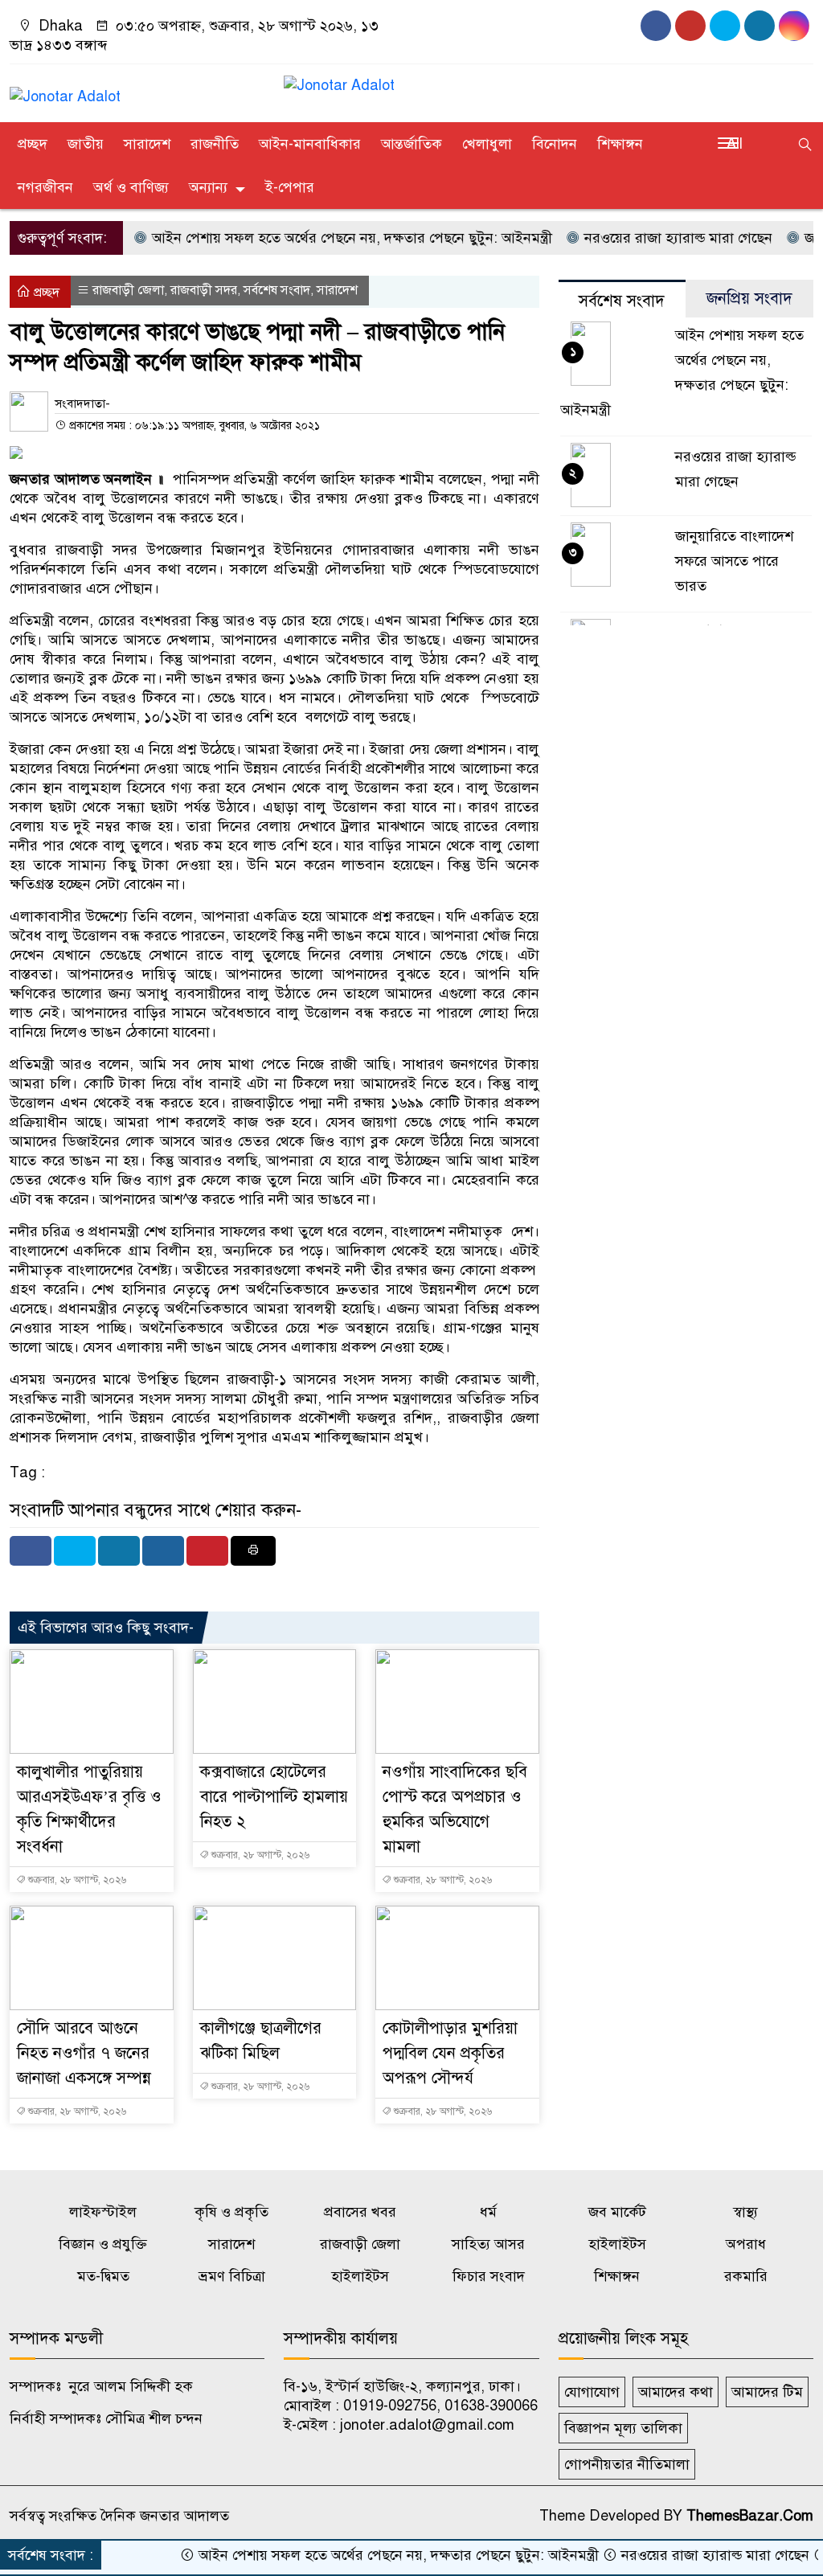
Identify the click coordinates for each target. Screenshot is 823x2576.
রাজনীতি (215, 144)
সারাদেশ (147, 144)
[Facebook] (31, 1551)
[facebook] (656, 26)
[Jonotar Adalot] (65, 89)
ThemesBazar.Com (750, 2516)
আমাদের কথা (676, 2392)
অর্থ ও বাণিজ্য (131, 187)
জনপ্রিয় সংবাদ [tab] (749, 299)
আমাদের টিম (767, 2392)
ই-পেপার (290, 187)
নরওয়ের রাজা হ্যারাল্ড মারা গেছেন (638, 238)
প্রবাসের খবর (360, 2212)
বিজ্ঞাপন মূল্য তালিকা (623, 2428)
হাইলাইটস (617, 2244)
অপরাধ (746, 2244)
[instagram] (725, 26)
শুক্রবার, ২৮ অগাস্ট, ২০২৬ (76, 1880)
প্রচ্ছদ (33, 144)
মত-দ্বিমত (103, 2276)
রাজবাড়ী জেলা (128, 290)
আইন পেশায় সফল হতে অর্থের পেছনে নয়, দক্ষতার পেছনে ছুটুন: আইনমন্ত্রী (311, 238)
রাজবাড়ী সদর (204, 290)
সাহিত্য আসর (488, 2244)
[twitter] (760, 26)
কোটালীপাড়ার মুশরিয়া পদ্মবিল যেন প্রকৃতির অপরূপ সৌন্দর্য (450, 2053)
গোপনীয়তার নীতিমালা (627, 2464)
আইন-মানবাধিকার (310, 144)
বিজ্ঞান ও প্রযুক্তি (103, 2244)
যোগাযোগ (592, 2392)
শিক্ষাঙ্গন (620, 144)
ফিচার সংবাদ (489, 2276)
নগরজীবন (45, 187)
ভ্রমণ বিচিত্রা (232, 2276)
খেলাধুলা (487, 144)
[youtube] (690, 26)
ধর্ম (488, 2212)
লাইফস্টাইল (103, 2212)
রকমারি (746, 2276)
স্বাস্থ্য (745, 2212)
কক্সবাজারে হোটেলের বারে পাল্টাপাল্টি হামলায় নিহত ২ (274, 1797)
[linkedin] (794, 26)
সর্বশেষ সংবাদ (277, 290)
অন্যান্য (208, 187)
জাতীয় (86, 144)
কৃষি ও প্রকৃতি (231, 2212)
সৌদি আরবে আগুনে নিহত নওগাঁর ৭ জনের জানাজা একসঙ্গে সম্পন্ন (84, 2053)
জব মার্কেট (617, 2212)
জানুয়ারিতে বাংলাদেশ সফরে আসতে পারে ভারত (734, 561)
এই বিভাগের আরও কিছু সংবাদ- (106, 1628)
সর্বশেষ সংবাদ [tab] (622, 301)
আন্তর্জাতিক (411, 144)
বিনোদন (555, 144)
